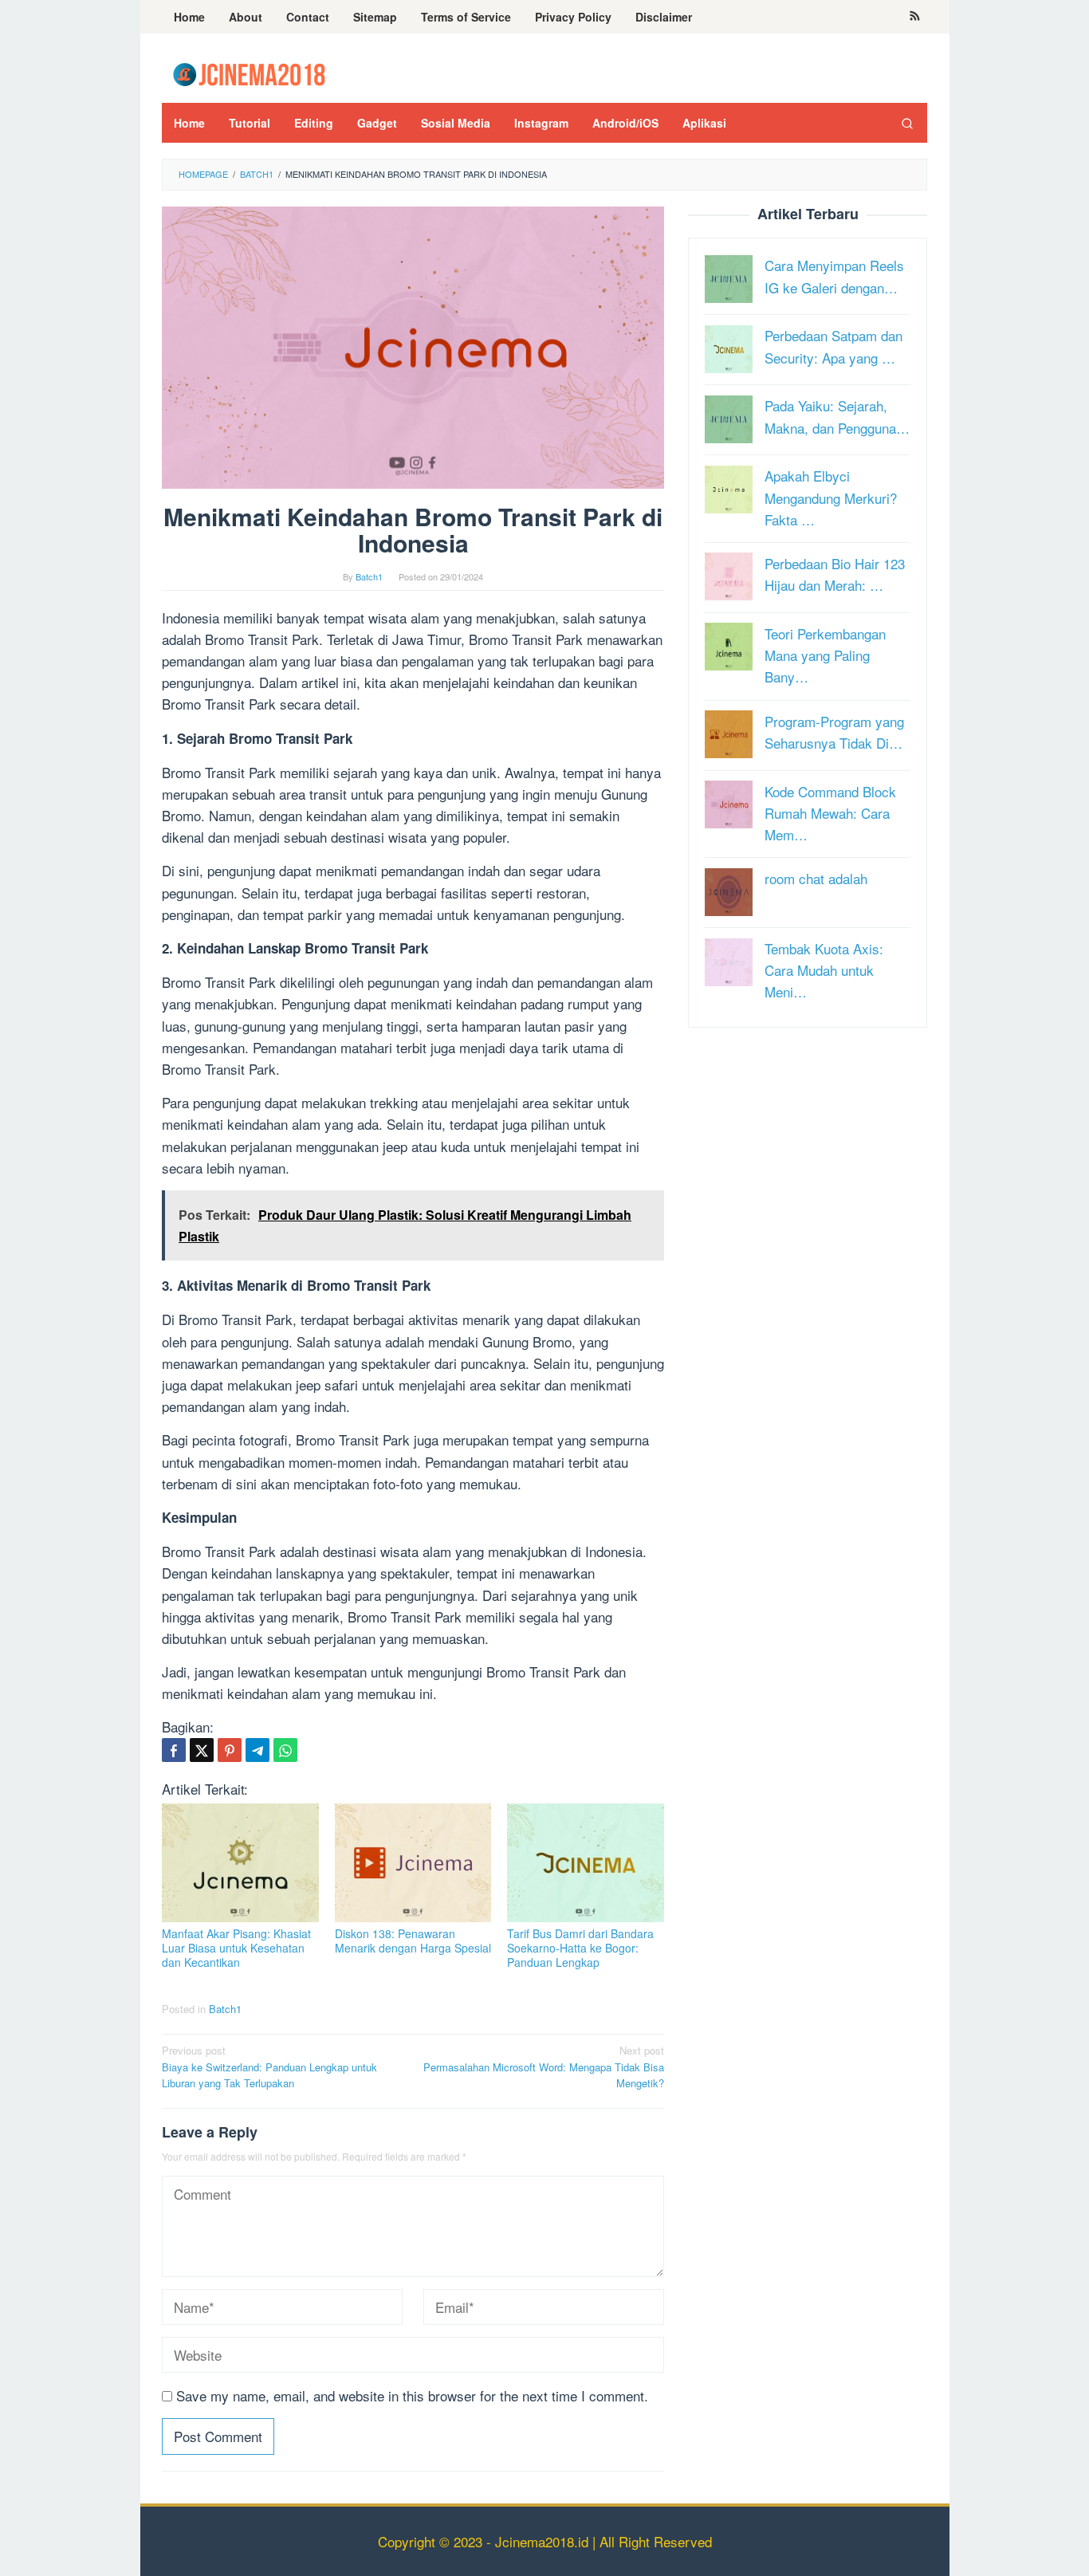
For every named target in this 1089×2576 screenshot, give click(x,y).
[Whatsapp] (285, 1750)
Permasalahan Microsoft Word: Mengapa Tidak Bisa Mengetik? (544, 2067)
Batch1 (225, 2009)
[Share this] (174, 1750)
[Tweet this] (202, 1750)
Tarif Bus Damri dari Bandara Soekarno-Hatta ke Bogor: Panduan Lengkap (580, 1948)
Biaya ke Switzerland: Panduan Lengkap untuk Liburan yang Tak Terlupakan (269, 2067)
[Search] (907, 123)
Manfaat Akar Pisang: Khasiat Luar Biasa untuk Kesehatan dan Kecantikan (236, 1948)
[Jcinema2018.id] (249, 72)
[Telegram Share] (258, 1750)
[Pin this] (230, 1750)
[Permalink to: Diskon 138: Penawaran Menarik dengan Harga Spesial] (413, 1863)
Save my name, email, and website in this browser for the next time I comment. (412, 2395)
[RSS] (915, 17)
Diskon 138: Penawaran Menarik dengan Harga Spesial (413, 1941)
